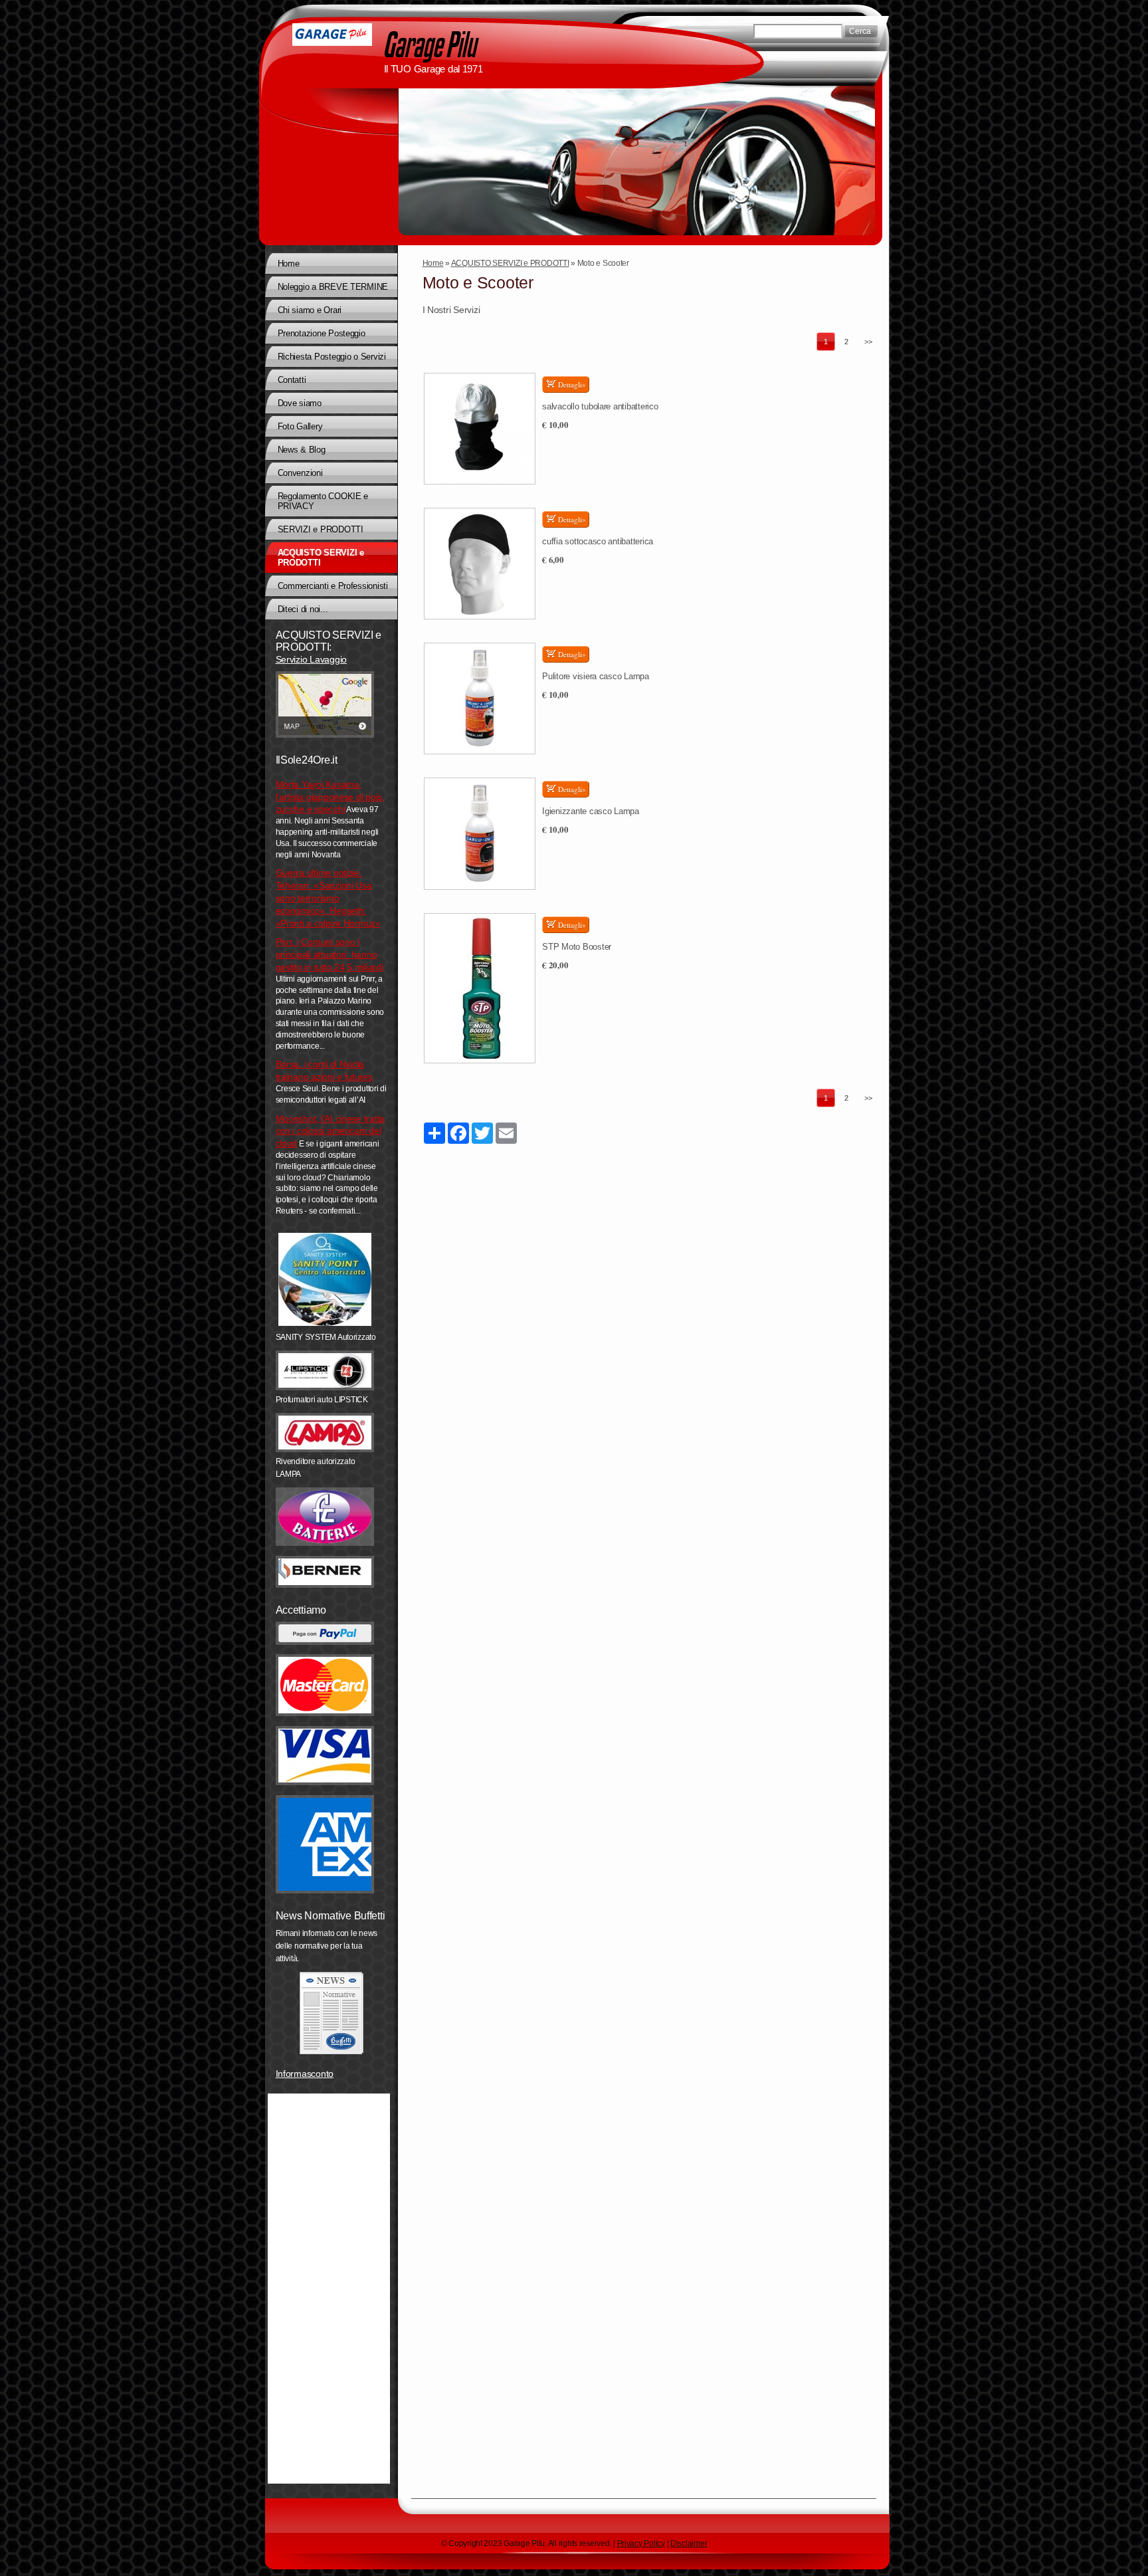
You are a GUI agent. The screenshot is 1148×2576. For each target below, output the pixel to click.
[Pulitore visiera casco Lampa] (480, 698)
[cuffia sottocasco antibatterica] (480, 564)
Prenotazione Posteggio (322, 333)
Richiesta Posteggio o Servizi (332, 357)
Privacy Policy (641, 2543)
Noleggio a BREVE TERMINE (333, 287)
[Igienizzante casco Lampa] (480, 833)
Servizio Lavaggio (311, 659)
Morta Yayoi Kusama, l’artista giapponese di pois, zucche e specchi (330, 797)
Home (433, 263)
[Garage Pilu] (332, 35)
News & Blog (302, 450)
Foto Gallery (300, 426)
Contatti (292, 380)
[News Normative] (332, 2013)
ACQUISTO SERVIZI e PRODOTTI (510, 263)
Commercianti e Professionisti (333, 586)
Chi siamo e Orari (310, 310)
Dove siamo (300, 403)
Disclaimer (689, 2543)
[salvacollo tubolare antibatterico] (480, 429)
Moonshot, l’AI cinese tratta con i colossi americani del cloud (331, 1131)
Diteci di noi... (303, 609)
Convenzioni (300, 473)
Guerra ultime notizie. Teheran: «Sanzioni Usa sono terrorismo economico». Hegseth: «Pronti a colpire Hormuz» (328, 898)
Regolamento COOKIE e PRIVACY (323, 501)
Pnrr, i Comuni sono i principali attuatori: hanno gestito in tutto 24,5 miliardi (330, 954)
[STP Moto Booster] (480, 989)
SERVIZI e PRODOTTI (321, 529)
